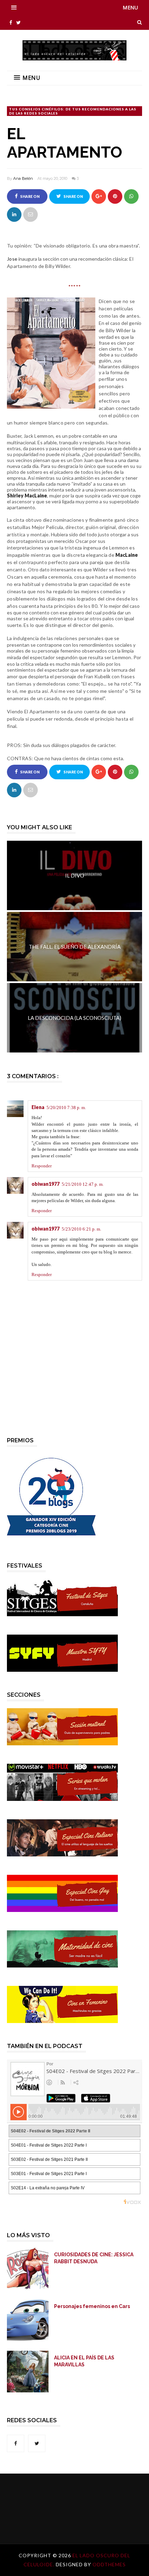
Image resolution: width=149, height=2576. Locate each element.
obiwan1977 (46, 1184)
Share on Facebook (28, 199)
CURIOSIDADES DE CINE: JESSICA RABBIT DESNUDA (94, 2258)
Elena (38, 1107)
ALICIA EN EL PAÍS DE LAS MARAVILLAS (84, 2361)
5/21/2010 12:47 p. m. (83, 1184)
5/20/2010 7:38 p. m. (66, 1107)
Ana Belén (23, 178)
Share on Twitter (72, 199)
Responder (42, 1166)
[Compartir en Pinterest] (30, 215)
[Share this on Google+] (99, 196)
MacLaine (127, 555)
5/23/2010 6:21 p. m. (81, 1229)
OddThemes (109, 2564)
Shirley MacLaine (27, 496)
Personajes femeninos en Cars (92, 2306)
